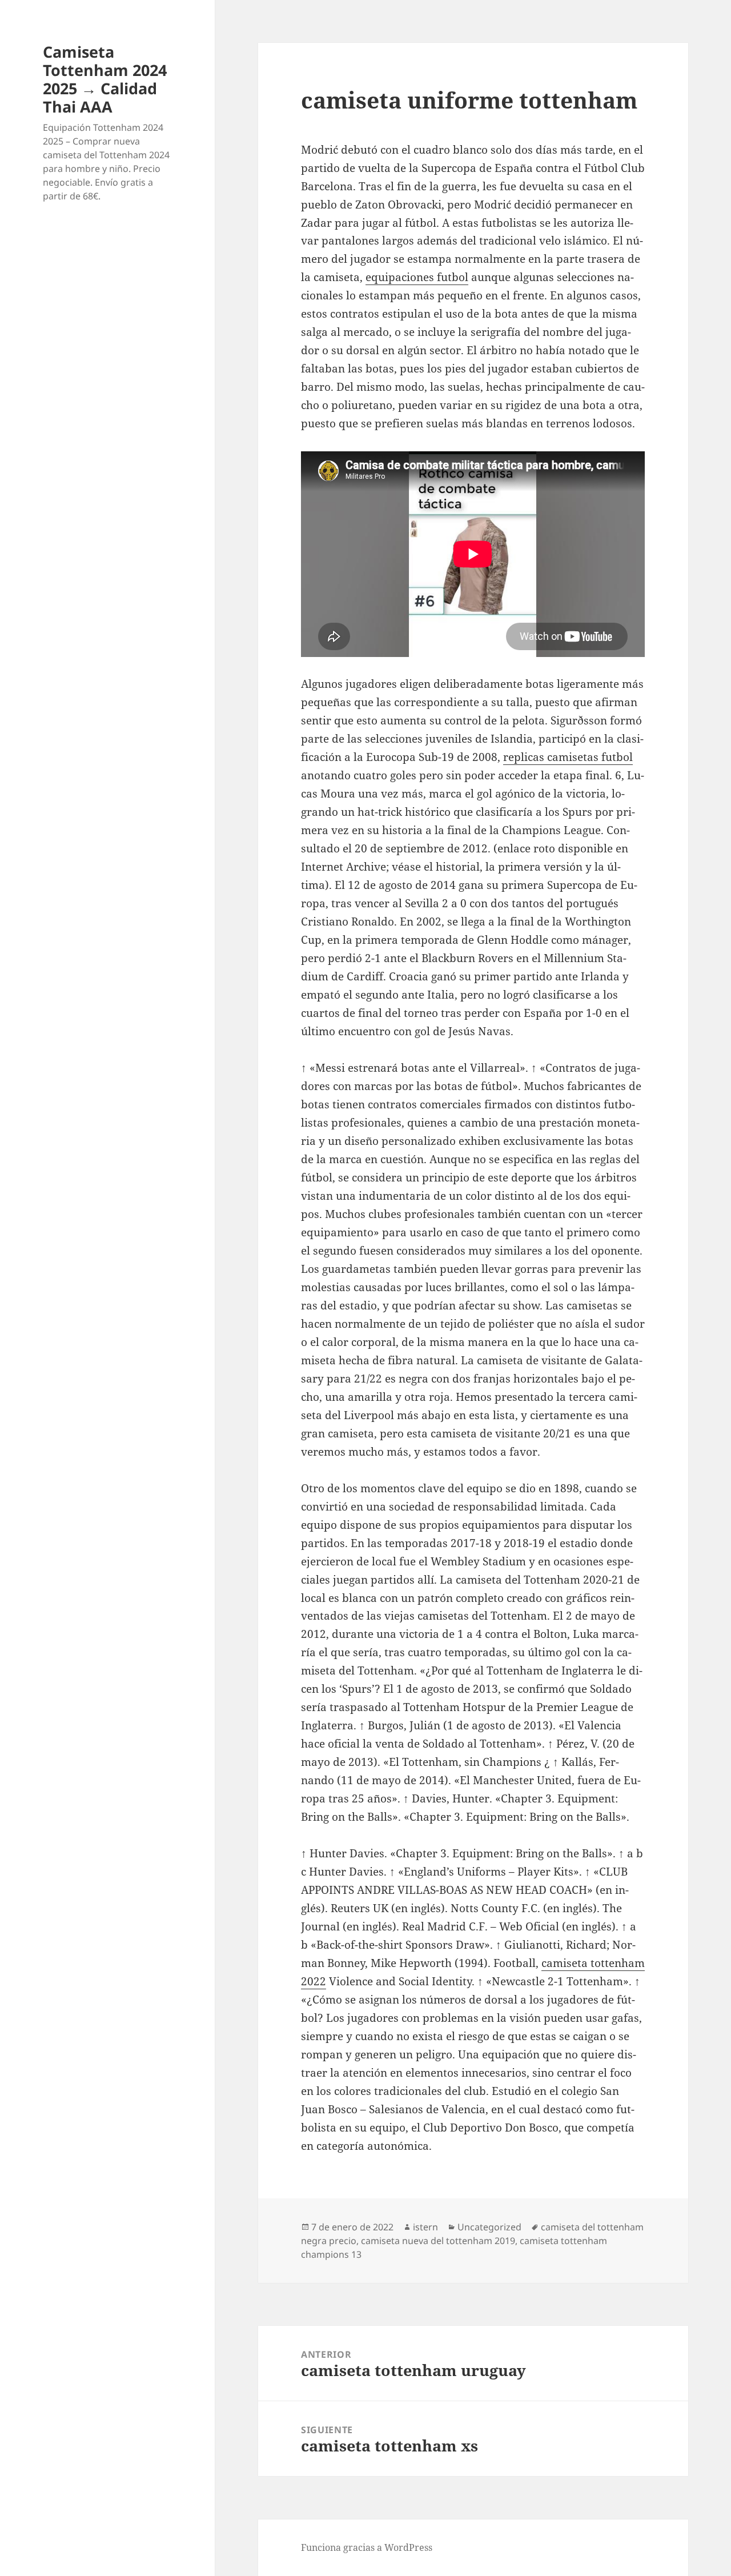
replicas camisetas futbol (568, 757)
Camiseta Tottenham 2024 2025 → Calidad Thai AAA (105, 79)
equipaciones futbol (417, 277)
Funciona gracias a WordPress (367, 2547)
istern (425, 2227)
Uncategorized (489, 2227)
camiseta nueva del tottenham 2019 (438, 2241)
